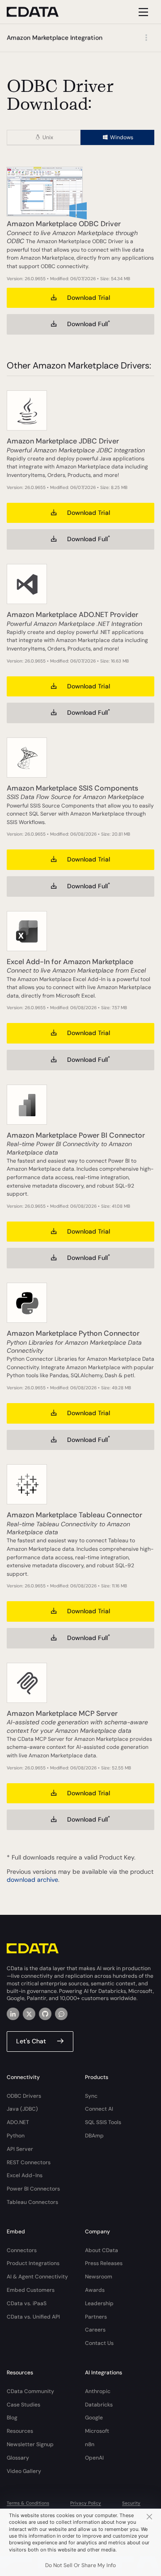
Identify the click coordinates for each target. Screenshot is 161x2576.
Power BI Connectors (33, 2189)
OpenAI (94, 2458)
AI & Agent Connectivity (37, 2277)
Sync (91, 2096)
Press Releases (104, 2263)
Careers (95, 2330)
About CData (102, 2250)
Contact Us (99, 2343)
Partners (96, 2317)
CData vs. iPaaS (27, 2303)
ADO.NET (18, 2122)
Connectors (22, 2250)
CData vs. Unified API (33, 2317)
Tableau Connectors (32, 2202)
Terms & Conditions (28, 2503)
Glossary (18, 2458)
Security (131, 2503)
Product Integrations (33, 2263)
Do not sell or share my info (80, 2565)
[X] (29, 2014)
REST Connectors (29, 2162)
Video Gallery (24, 2471)
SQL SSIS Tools (103, 2122)
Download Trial (89, 298)
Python (16, 2136)
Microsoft (97, 2431)
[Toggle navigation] (142, 12)
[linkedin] (13, 2014)
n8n (90, 2444)
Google (94, 2418)
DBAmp (94, 2136)
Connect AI (99, 2109)
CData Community (30, 2391)
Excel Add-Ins (25, 2175)
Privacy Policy (86, 2503)
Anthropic (98, 2391)
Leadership (99, 2303)
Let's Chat (31, 2041)
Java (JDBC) (22, 2109)
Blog (12, 2418)
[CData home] (39, 12)
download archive (32, 1880)
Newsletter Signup (30, 2444)
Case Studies (23, 2405)
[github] (45, 2014)
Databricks (99, 2405)
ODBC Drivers (24, 2096)
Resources (20, 2431)
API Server (20, 2149)
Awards (95, 2290)
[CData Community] (61, 2014)
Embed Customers (31, 2290)
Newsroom (99, 2277)
